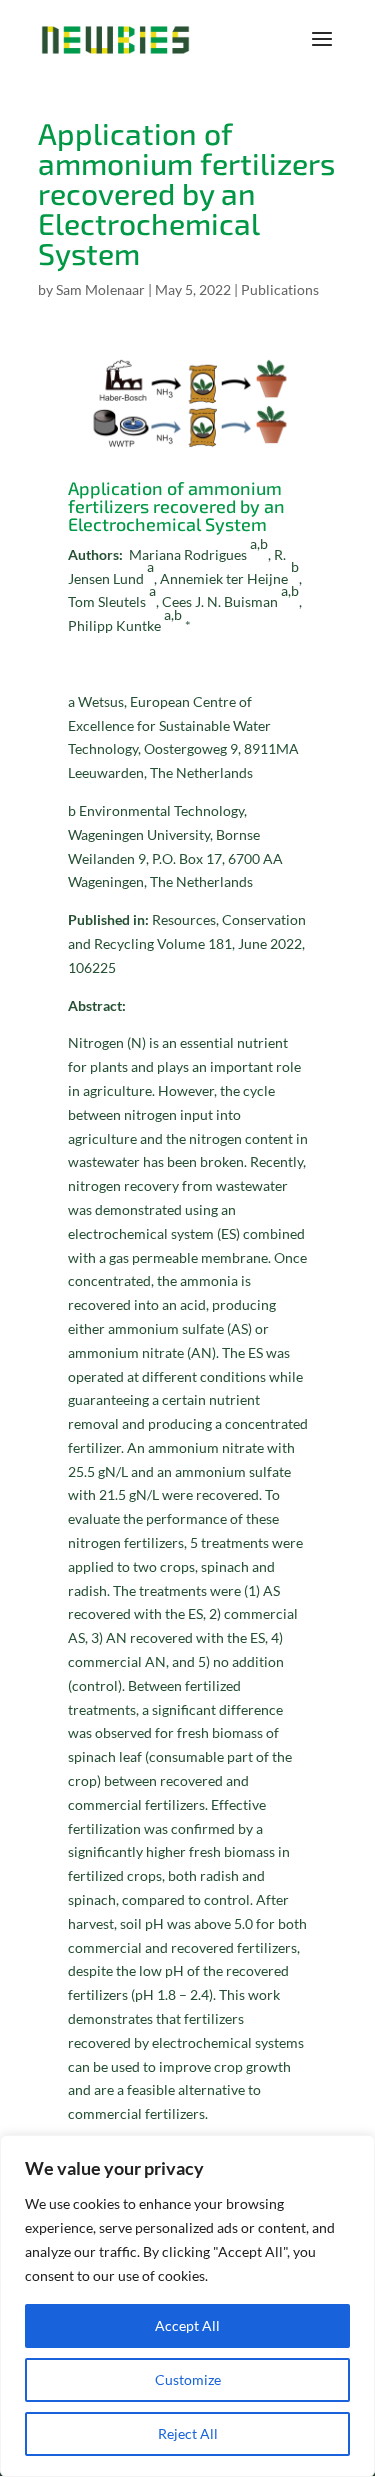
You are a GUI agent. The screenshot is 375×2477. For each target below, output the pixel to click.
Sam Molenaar (100, 289)
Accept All (187, 2325)
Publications (280, 289)
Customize (188, 2379)
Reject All (188, 2433)
